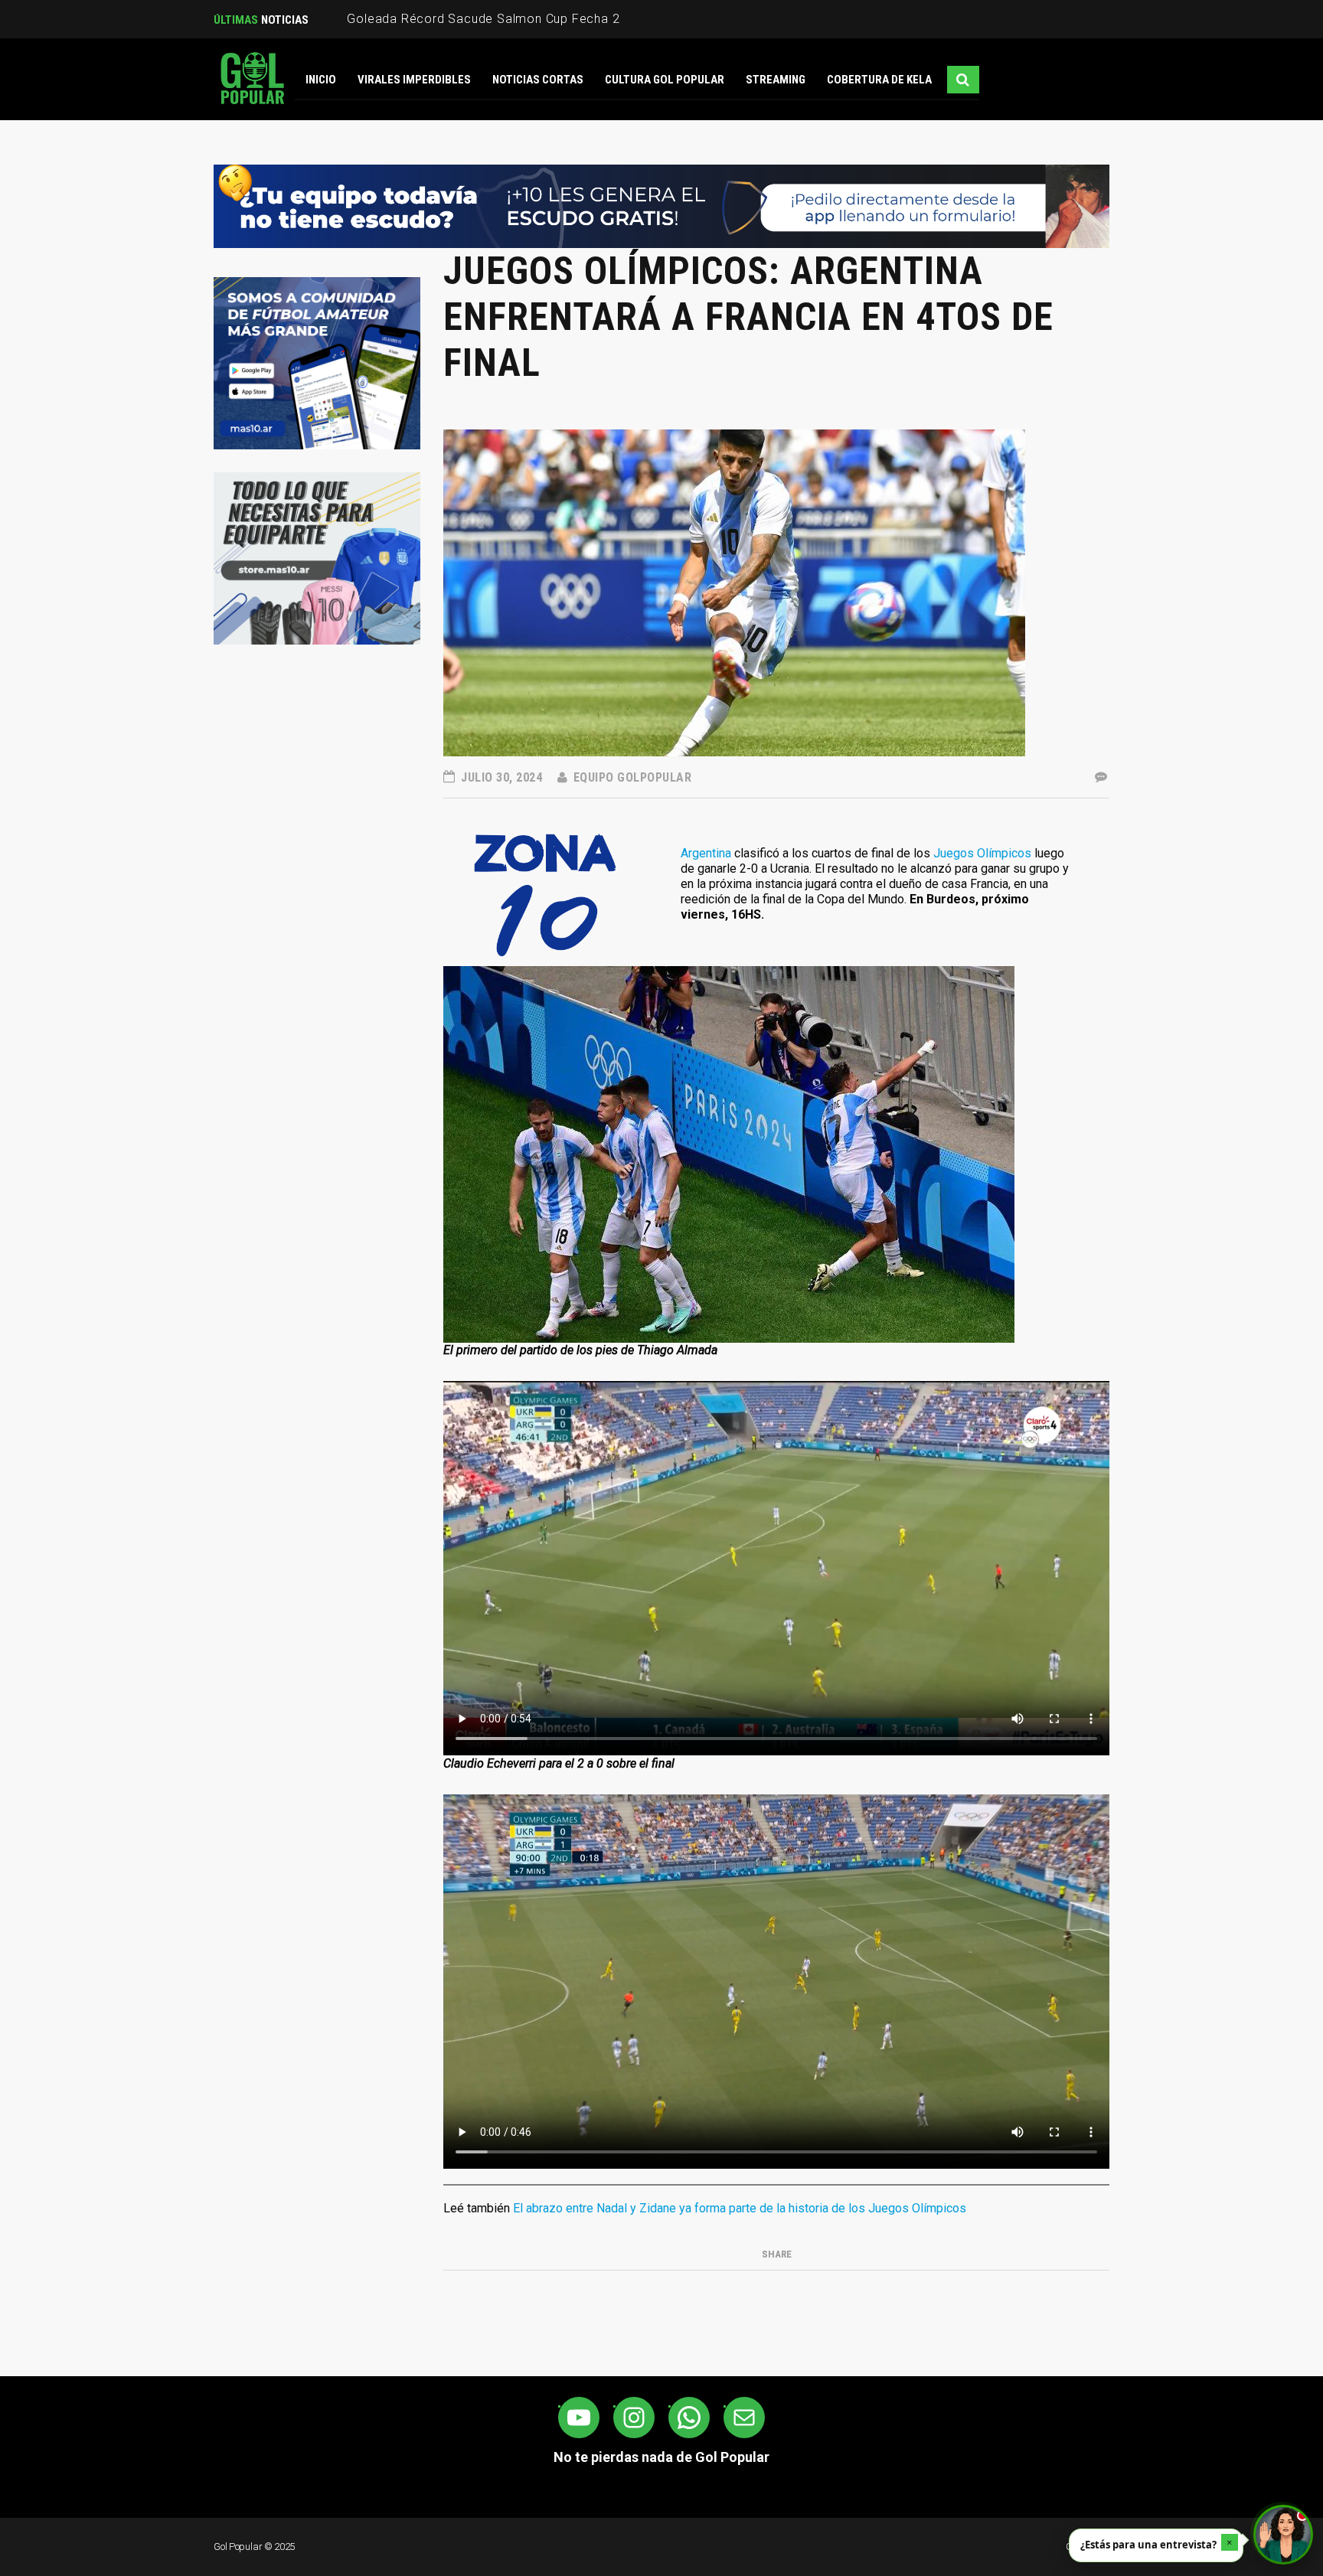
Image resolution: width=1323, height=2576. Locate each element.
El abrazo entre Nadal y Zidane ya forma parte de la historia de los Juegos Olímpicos (740, 2208)
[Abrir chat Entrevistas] (1283, 2535)
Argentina (706, 853)
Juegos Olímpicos (982, 853)
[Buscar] (963, 80)
